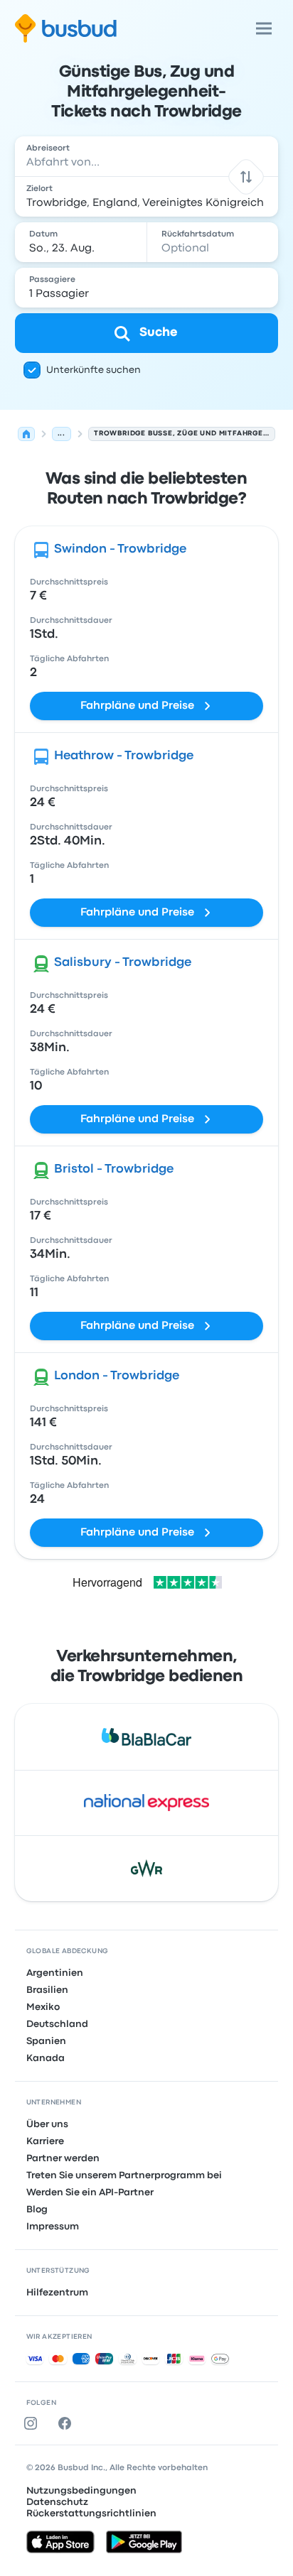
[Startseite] (26, 434)
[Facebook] (68, 2423)
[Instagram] (33, 2423)
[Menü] (264, 28)
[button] (246, 176)
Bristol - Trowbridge (114, 1169)
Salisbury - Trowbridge (123, 963)
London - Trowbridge (117, 1376)
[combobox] (147, 156)
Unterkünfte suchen (94, 370)
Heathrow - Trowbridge (124, 756)
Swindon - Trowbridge (120, 549)
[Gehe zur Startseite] (66, 28)
